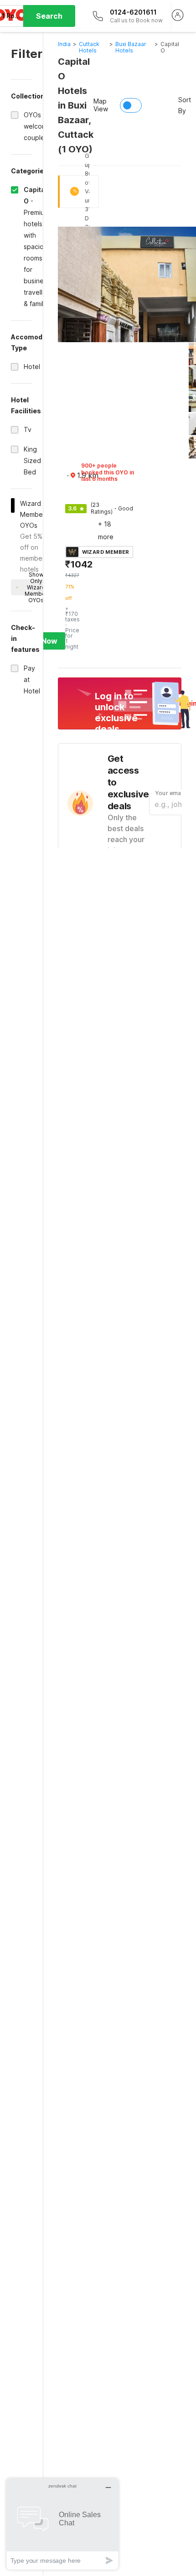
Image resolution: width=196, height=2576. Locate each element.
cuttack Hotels (89, 47)
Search (49, 16)
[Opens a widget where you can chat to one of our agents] (62, 2524)
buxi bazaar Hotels (131, 47)
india (64, 44)
